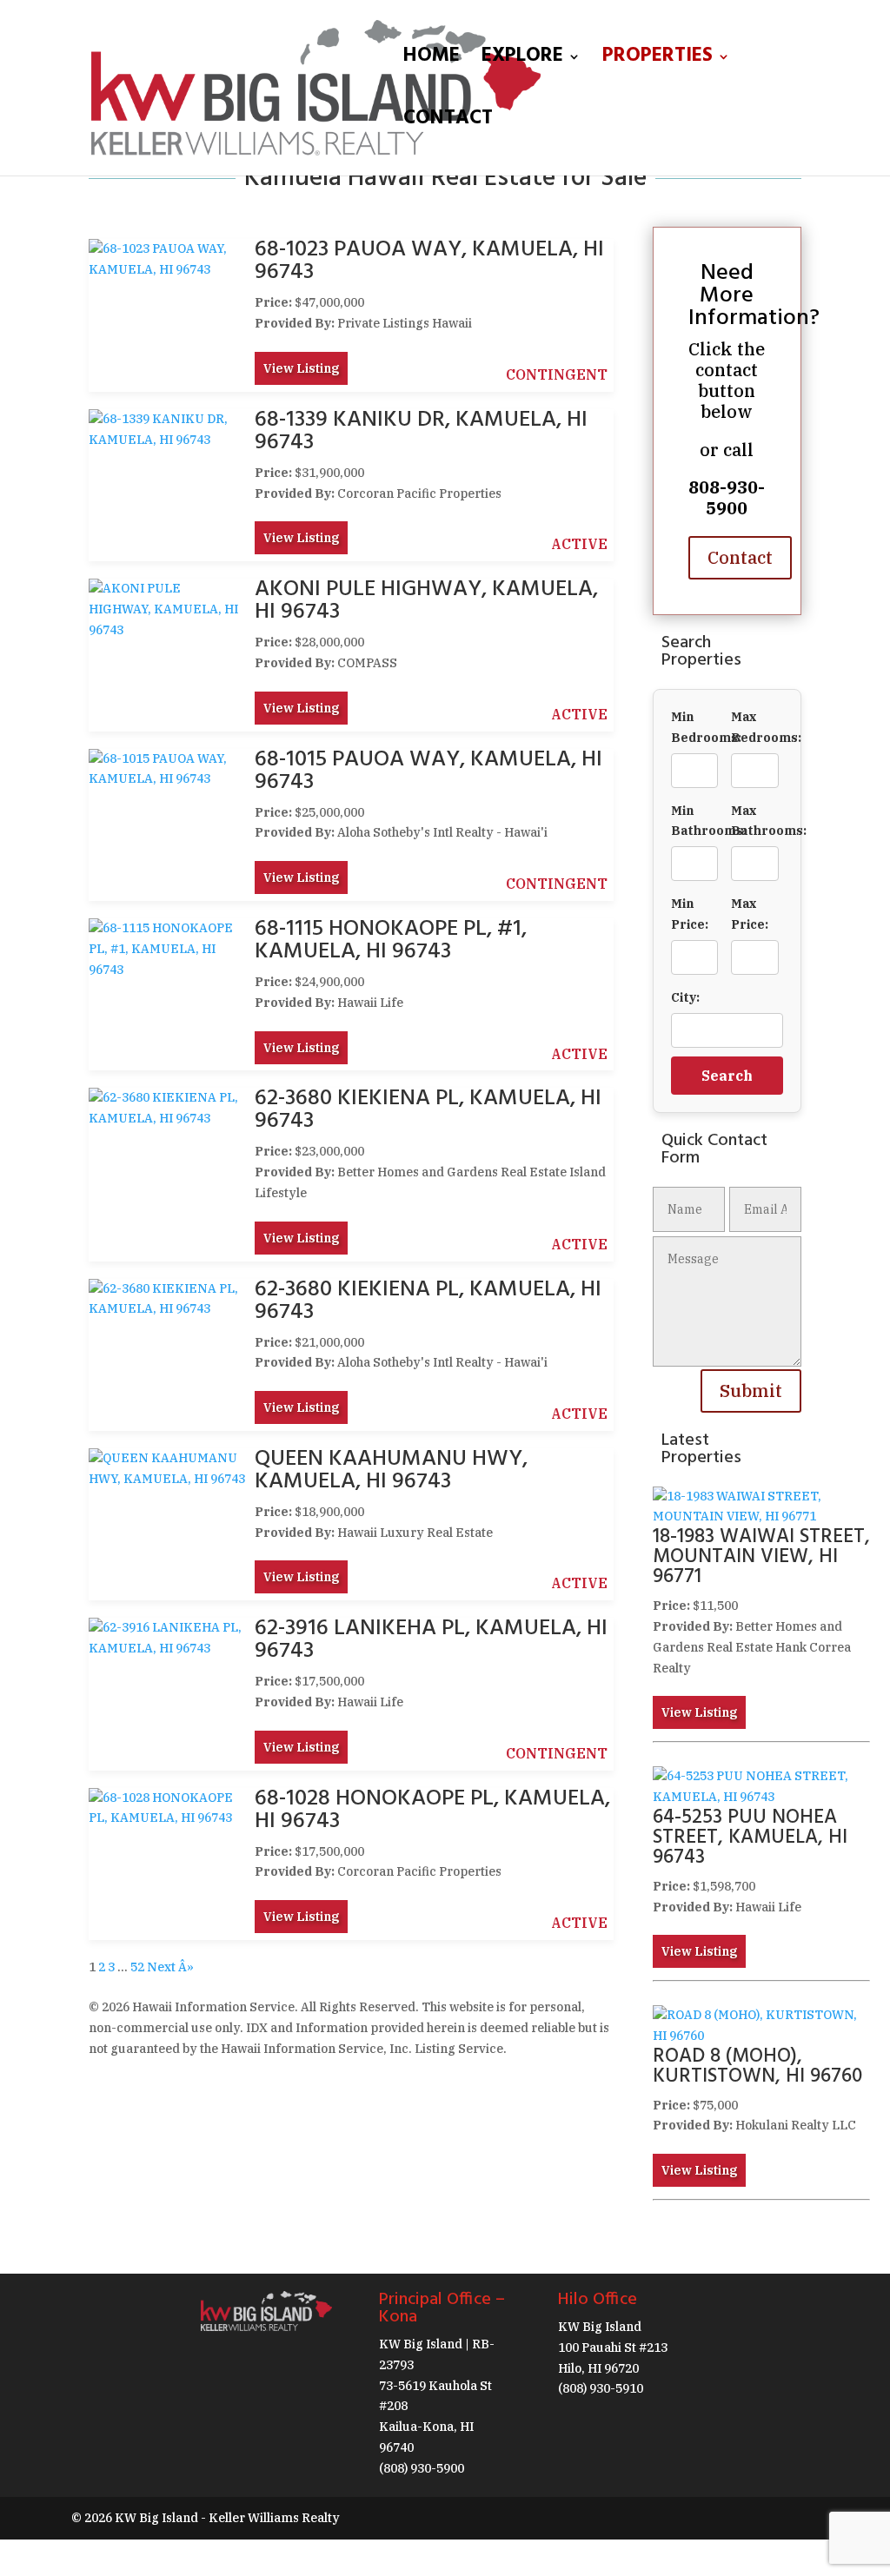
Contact (448, 124)
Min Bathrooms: (695, 821)
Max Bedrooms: (755, 727)
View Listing (301, 368)
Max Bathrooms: (755, 821)
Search (727, 1076)
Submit (751, 1391)
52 (137, 1967)
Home (432, 61)
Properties (658, 61)
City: (685, 997)
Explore (522, 61)
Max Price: (750, 914)
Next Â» (170, 1967)
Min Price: (690, 914)
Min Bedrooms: (695, 727)
